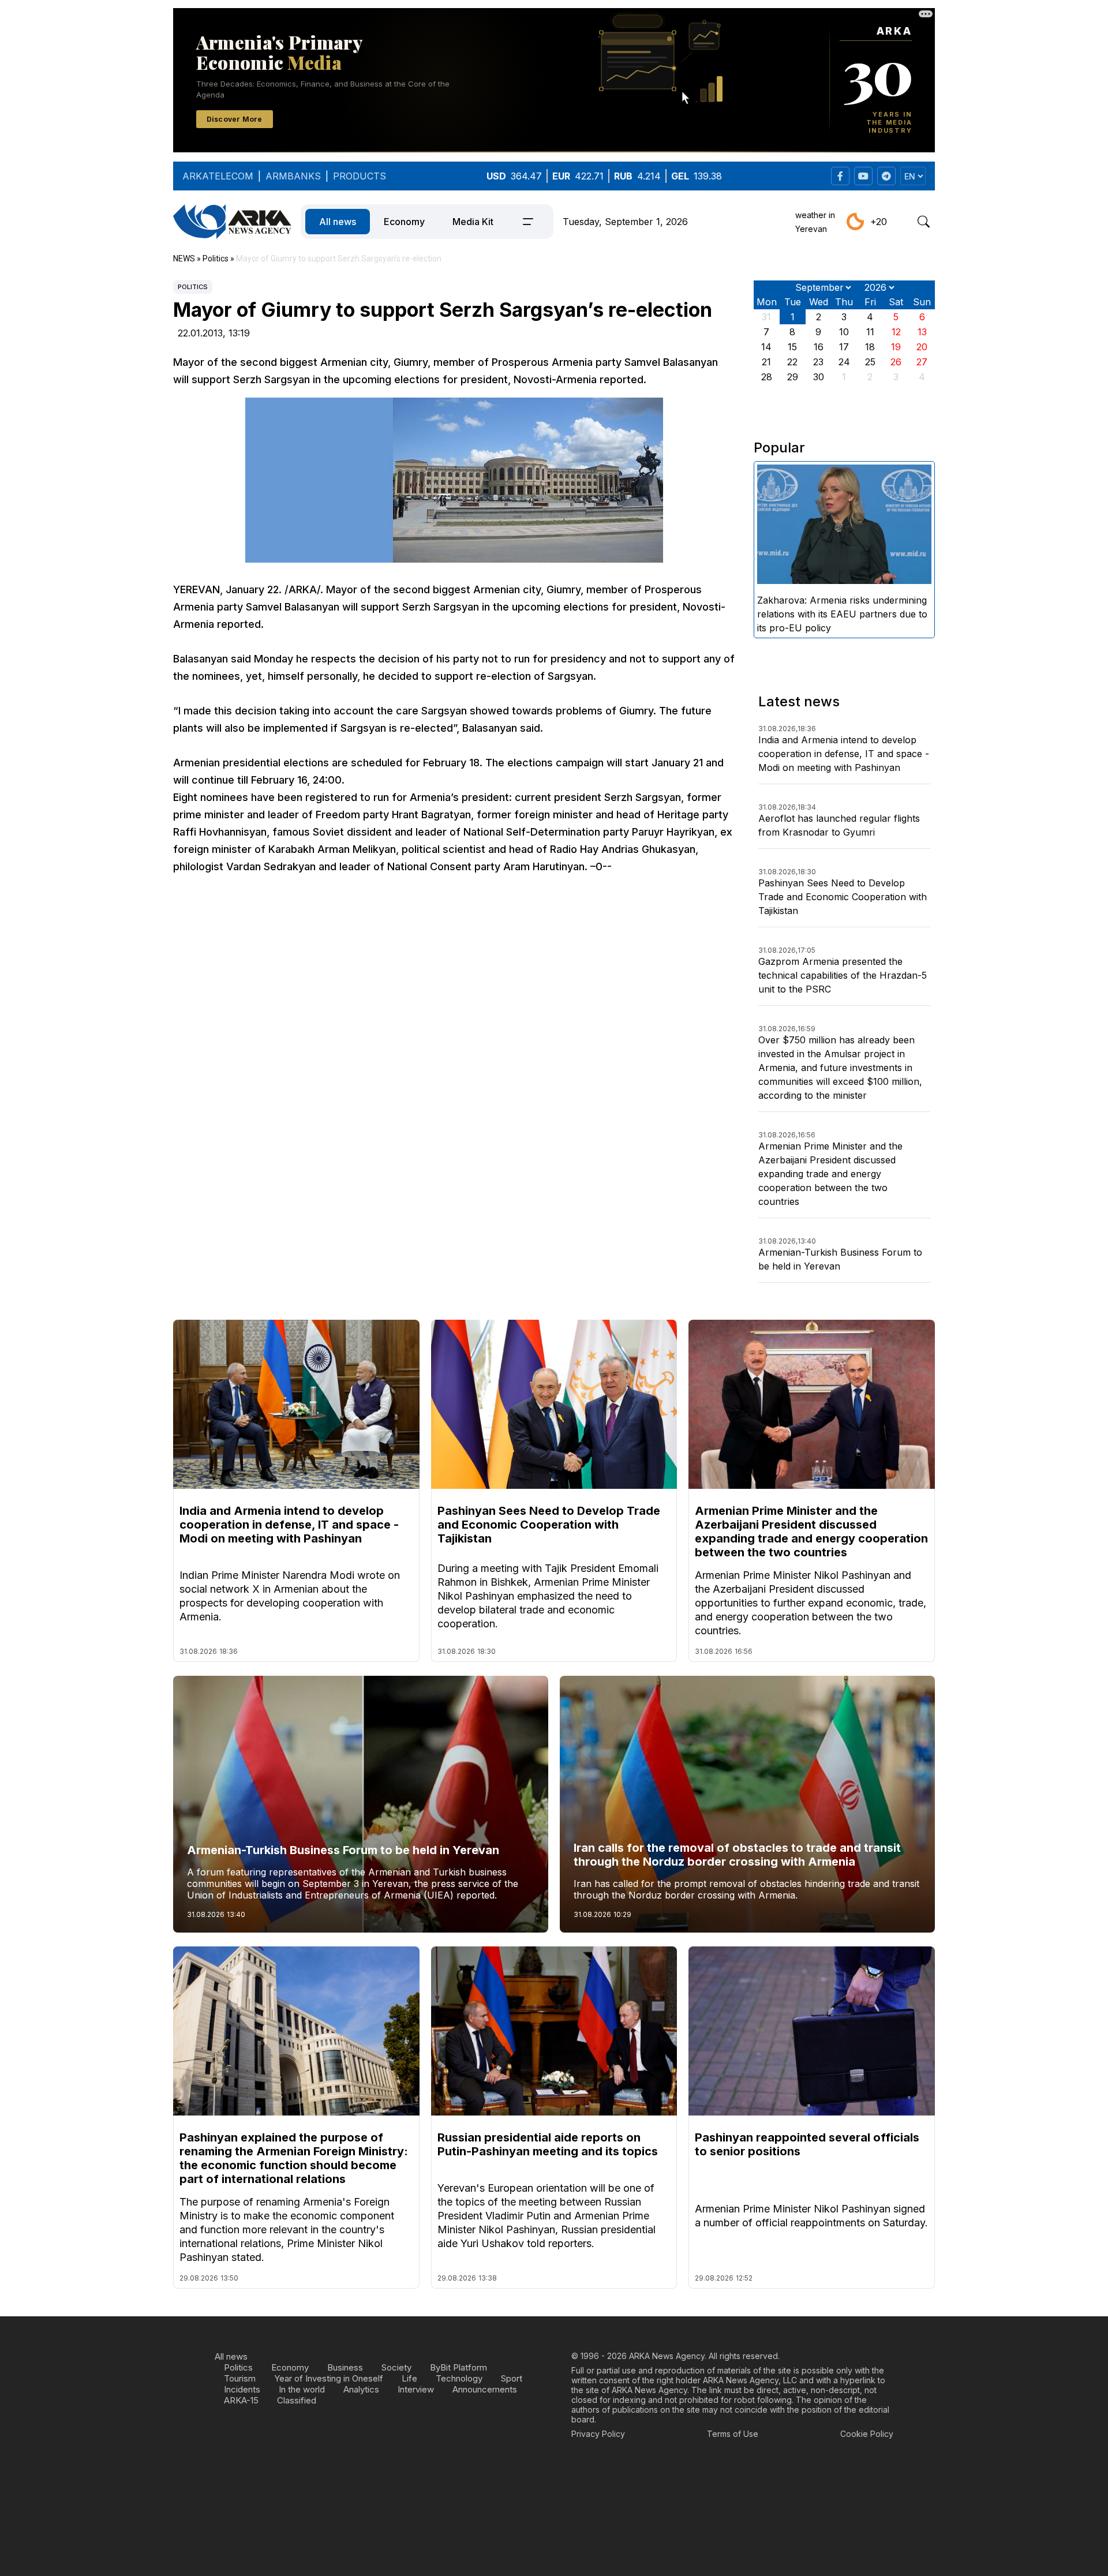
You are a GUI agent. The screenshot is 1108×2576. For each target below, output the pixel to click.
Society (396, 2367)
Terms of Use (733, 2434)
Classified (297, 2400)
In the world (302, 2389)
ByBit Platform (458, 2367)
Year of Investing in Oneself (329, 2378)
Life (409, 2378)
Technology (459, 2378)
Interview (416, 2389)
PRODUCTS (360, 176)
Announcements (485, 2389)
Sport (512, 2378)
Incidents (242, 2389)
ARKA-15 (241, 2400)
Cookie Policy (867, 2434)
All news (338, 222)
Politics (193, 287)
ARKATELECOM (218, 176)
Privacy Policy (598, 2434)
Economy (404, 222)
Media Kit (473, 222)
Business (345, 2367)
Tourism (240, 2378)
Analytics (361, 2389)
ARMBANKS (293, 176)
